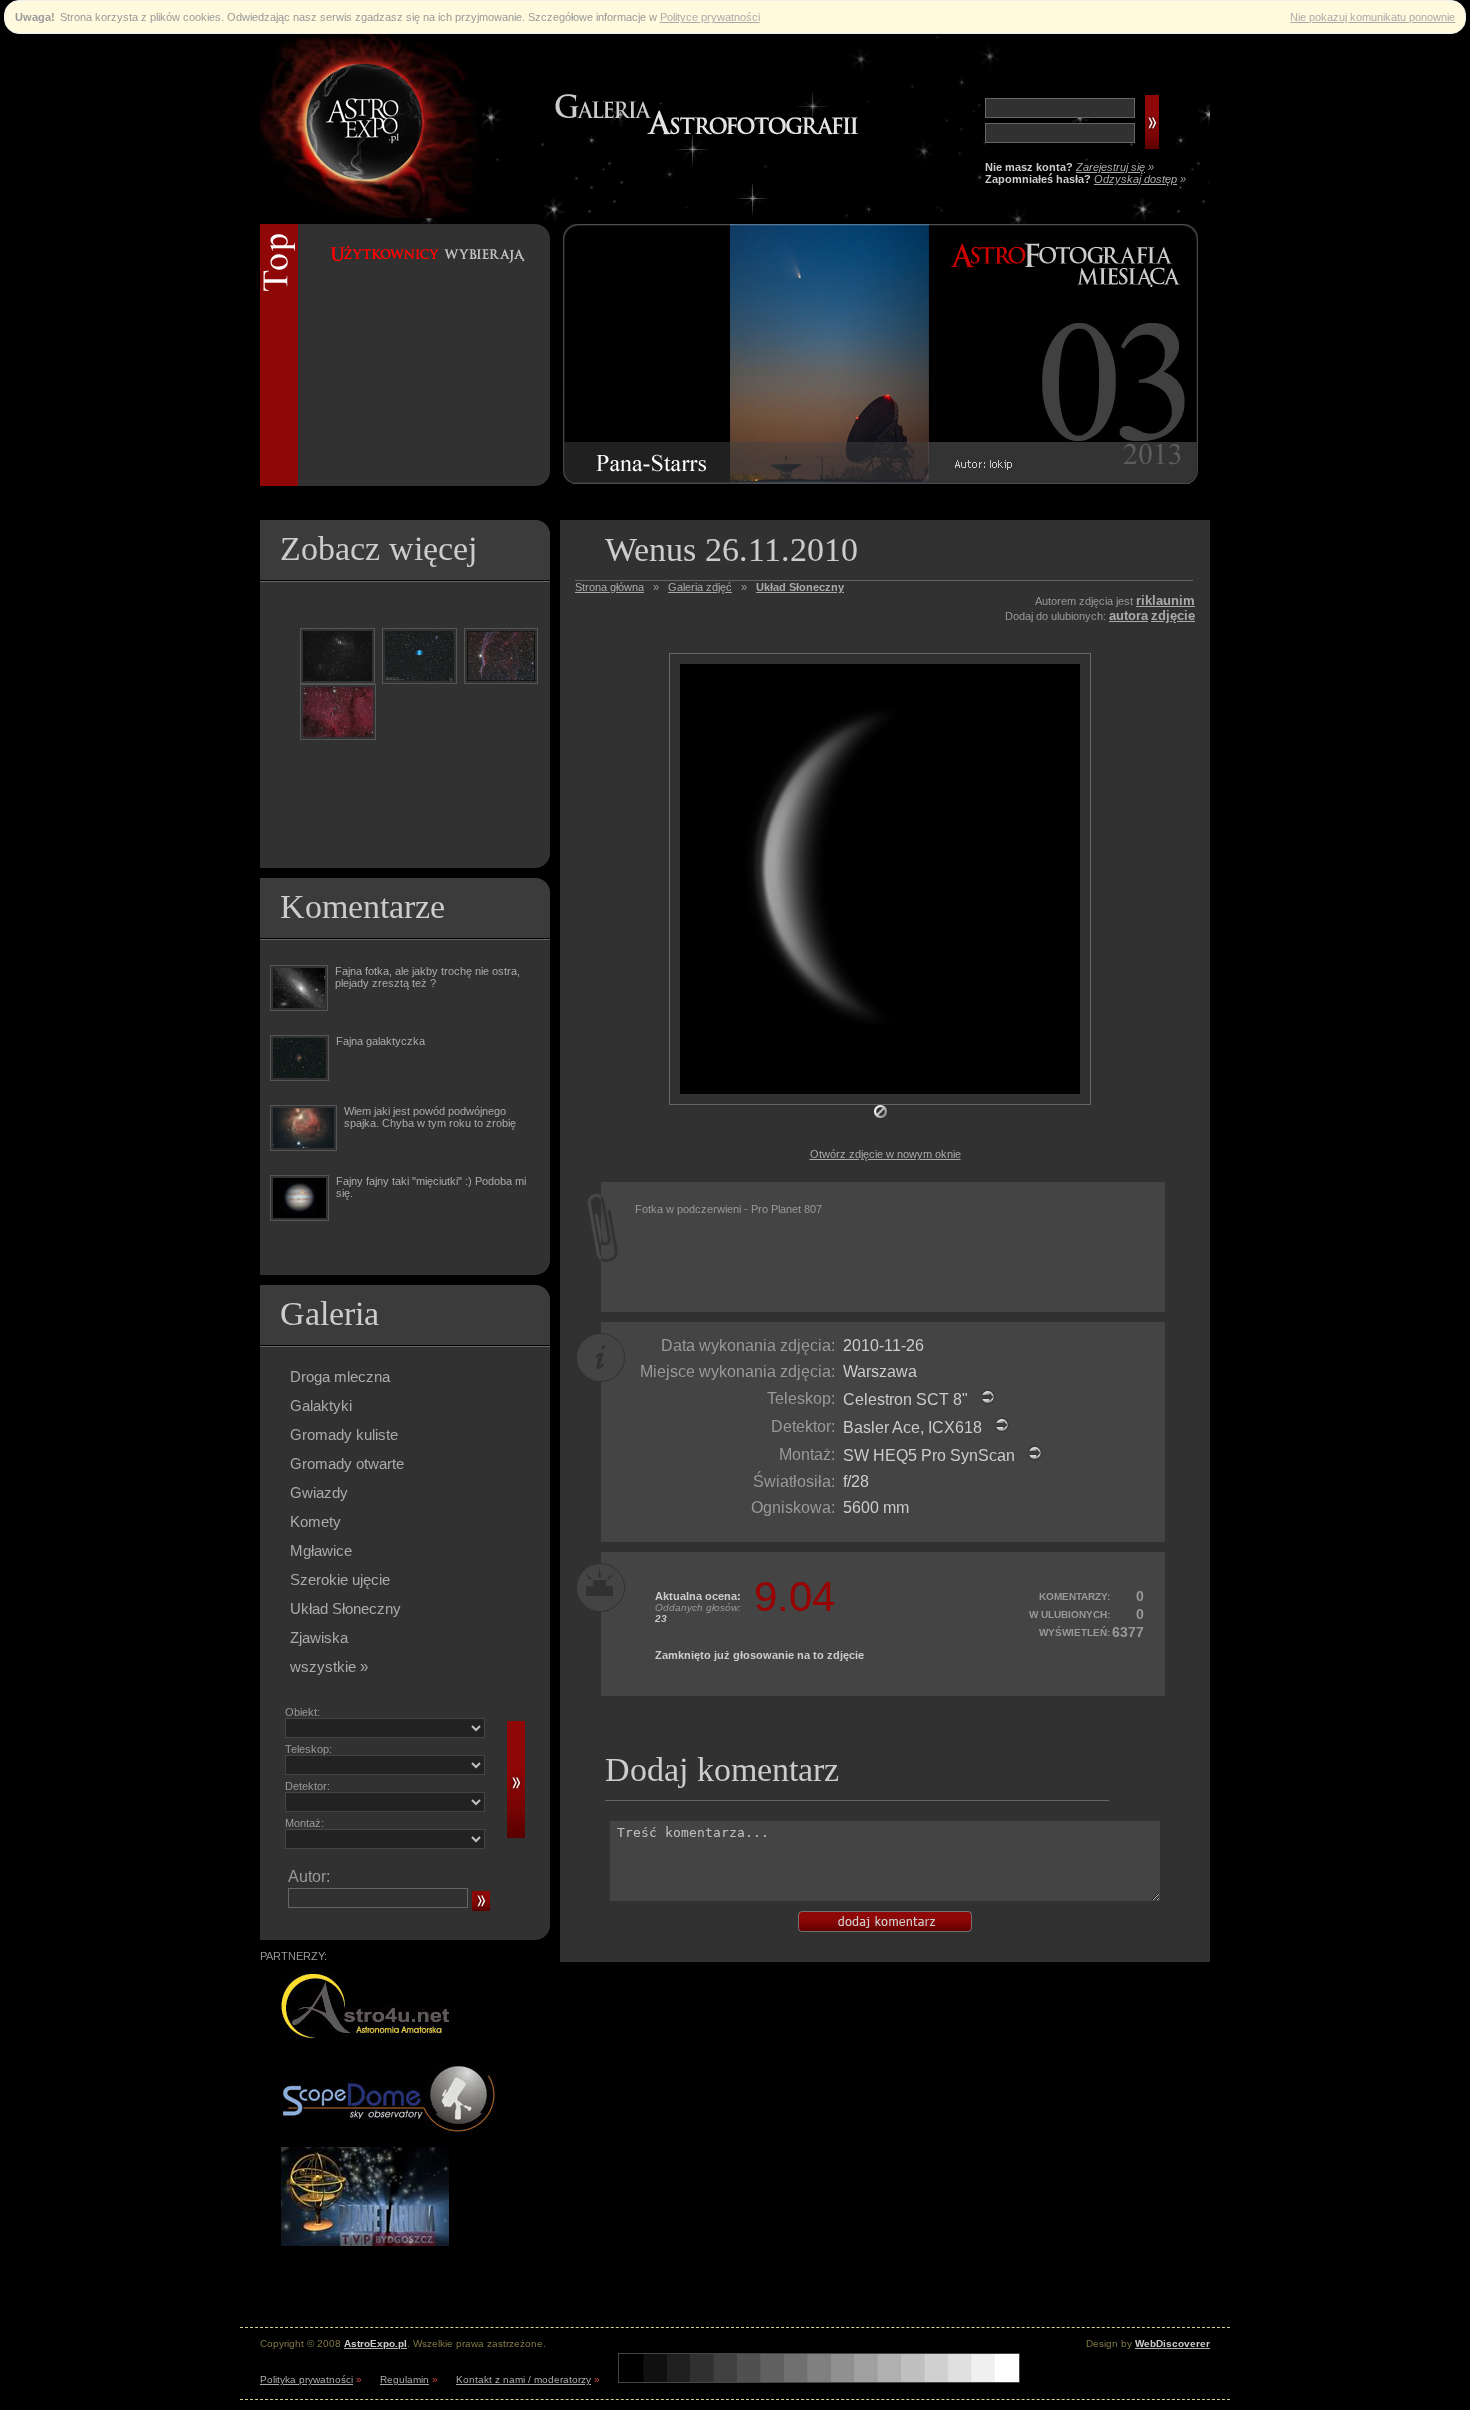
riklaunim (1165, 600)
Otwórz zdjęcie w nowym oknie (885, 1154)
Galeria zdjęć (700, 587)
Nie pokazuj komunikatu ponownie (1372, 17)
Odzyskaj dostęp (1135, 179)
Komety (315, 1521)
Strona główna (609, 587)
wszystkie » (329, 1666)
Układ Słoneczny (345, 1608)
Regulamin (404, 2379)
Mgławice (321, 1550)
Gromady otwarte (347, 1463)
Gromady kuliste (344, 1434)
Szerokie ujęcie (340, 1579)
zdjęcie (1173, 615)
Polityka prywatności (306, 2379)
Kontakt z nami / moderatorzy (523, 2379)
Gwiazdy (319, 1492)
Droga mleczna (340, 1376)
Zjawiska (319, 1637)
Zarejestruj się (1110, 167)
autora (1128, 615)
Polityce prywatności (710, 17)
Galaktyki (321, 1405)
